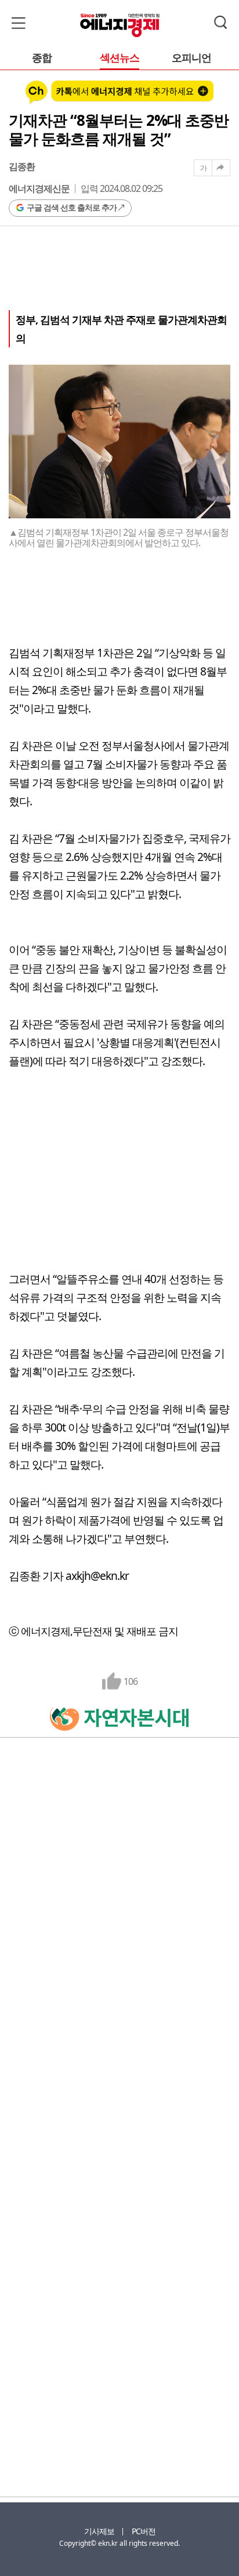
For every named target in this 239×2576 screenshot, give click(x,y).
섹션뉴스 (119, 58)
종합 (42, 58)
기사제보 (99, 2531)
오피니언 (191, 58)
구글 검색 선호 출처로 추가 (72, 207)
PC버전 (144, 2531)
